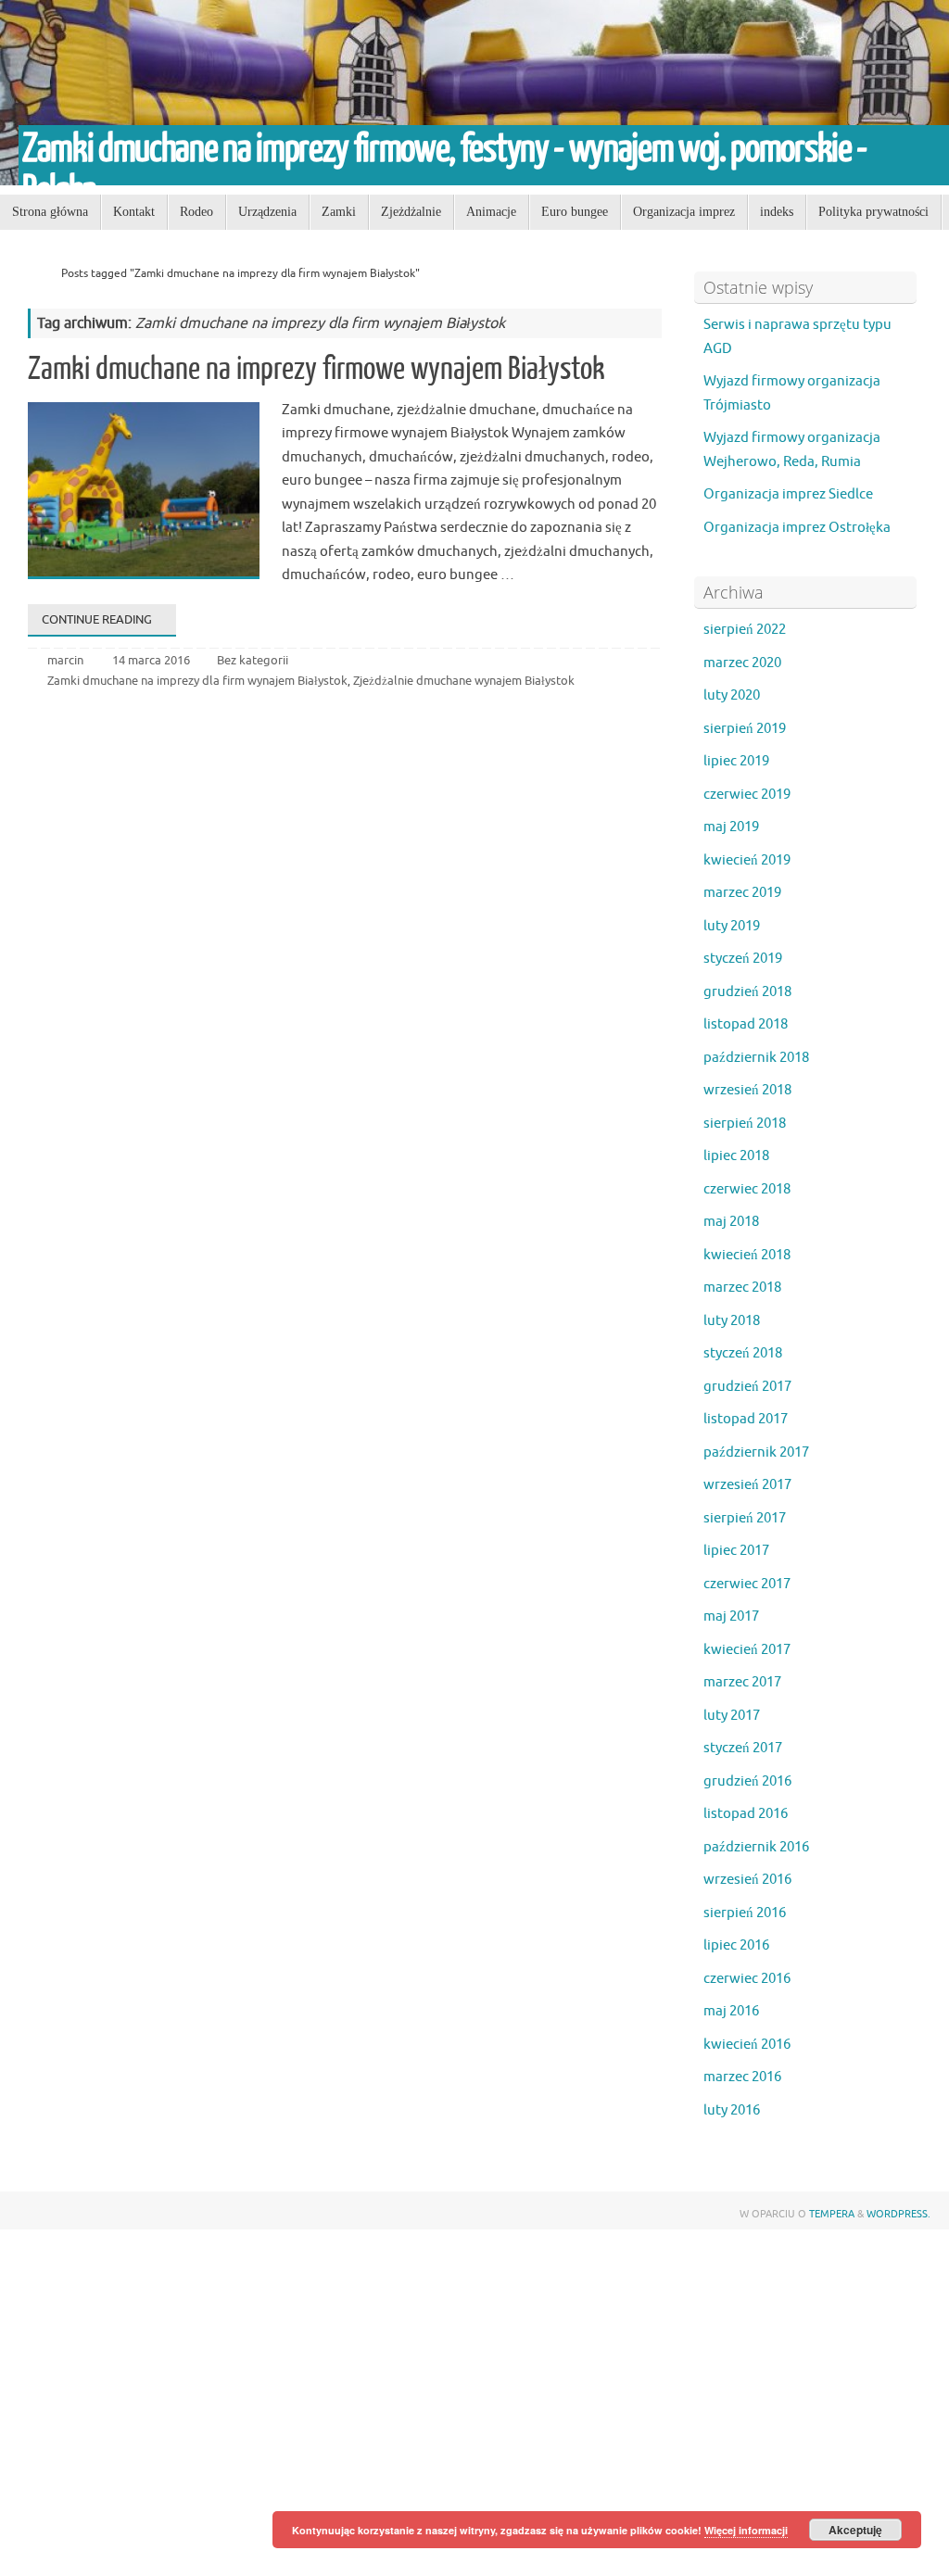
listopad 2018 (746, 1024)
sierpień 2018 (745, 1124)
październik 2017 (756, 1452)
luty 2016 (732, 2110)
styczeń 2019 (743, 959)
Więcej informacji (746, 2530)
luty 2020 (732, 695)
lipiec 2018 (736, 1156)
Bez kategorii (253, 660)
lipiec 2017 (736, 1551)
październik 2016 (756, 1847)
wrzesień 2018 (747, 1090)
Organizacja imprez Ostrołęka (797, 528)
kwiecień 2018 (747, 1255)
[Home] (36, 274)
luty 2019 (732, 926)
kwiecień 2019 (747, 860)
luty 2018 (732, 1321)
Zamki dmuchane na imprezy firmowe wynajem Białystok (316, 369)
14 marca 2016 (151, 660)
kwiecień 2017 (747, 1650)
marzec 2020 (742, 663)
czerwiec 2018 (747, 1189)
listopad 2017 (746, 1419)
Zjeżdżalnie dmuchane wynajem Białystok (464, 681)
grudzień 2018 (747, 992)
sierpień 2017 (745, 1518)
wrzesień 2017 (747, 1485)
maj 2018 (731, 1222)
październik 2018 (756, 1058)
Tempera (832, 2214)
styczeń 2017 (743, 1748)
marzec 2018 (742, 1288)
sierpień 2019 (745, 729)
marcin (65, 660)
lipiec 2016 (736, 1945)
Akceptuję (855, 2530)
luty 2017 (732, 1716)
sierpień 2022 (745, 630)
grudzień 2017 (747, 1387)
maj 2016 (731, 2011)
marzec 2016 (742, 2077)
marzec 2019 (742, 893)
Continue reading (97, 619)
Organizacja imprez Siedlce (788, 494)
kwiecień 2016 (747, 2045)
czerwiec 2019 (747, 795)
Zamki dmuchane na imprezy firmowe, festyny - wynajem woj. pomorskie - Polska (444, 170)
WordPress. (898, 2214)
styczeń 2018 (743, 1353)
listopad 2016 (746, 1814)
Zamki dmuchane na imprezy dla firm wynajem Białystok (197, 681)
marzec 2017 (742, 1682)
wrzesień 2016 (747, 1880)
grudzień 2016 (747, 1781)
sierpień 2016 (745, 1913)
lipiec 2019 (736, 761)
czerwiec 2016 (747, 1979)
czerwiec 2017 (747, 1584)
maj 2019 (731, 827)
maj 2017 (731, 1616)
